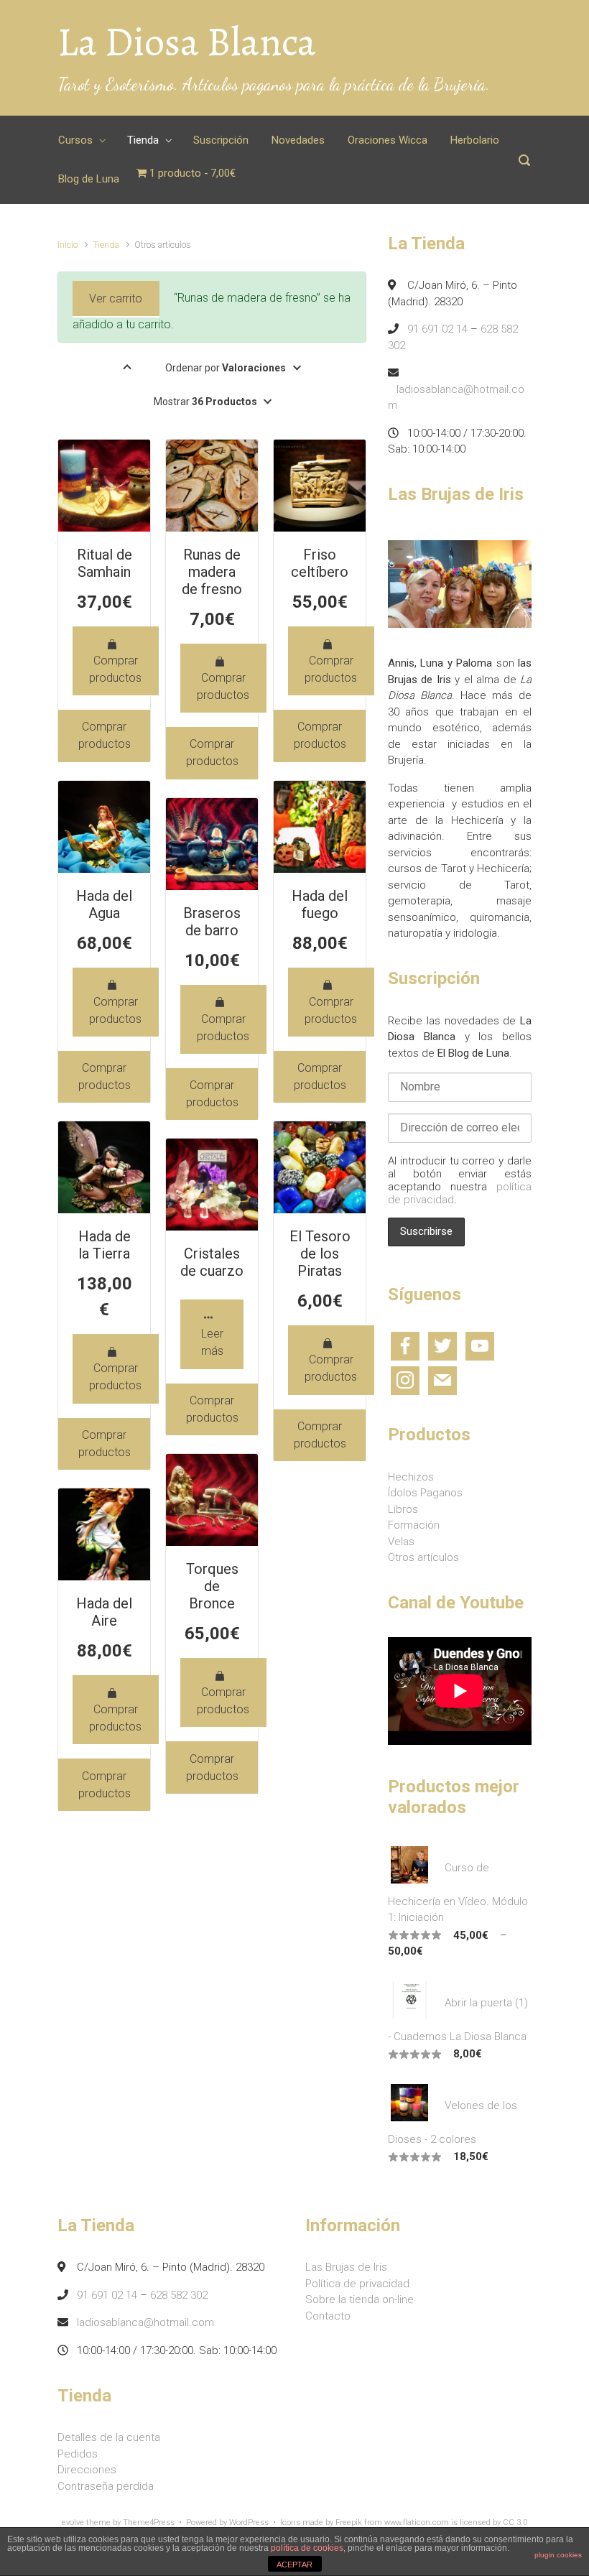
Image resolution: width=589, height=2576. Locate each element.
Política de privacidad (357, 2284)
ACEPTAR (294, 2565)
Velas (401, 1542)
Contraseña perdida (106, 2486)
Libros (403, 1509)
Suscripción (221, 140)
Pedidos (78, 2454)
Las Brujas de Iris (346, 2267)
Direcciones (87, 2470)
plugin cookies (558, 2555)
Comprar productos (115, 669)
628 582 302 (179, 2295)
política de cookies (307, 2548)
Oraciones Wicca (388, 140)
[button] (127, 368)
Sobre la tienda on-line (360, 2299)
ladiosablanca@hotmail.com (145, 2322)
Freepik (349, 2522)
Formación (414, 1525)
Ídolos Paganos (425, 1493)
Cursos (75, 140)
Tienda (143, 140)
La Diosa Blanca (187, 42)
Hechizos (411, 1477)
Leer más (212, 1342)
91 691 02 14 (437, 329)
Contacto (328, 2316)
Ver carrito (116, 298)
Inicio (68, 245)
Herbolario (475, 140)
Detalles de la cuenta (109, 2437)
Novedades (298, 140)
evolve (73, 2522)
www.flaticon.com (417, 2522)
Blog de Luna (89, 179)
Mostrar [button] (205, 402)
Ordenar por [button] (226, 368)
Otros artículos (423, 1557)
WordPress (249, 2522)
